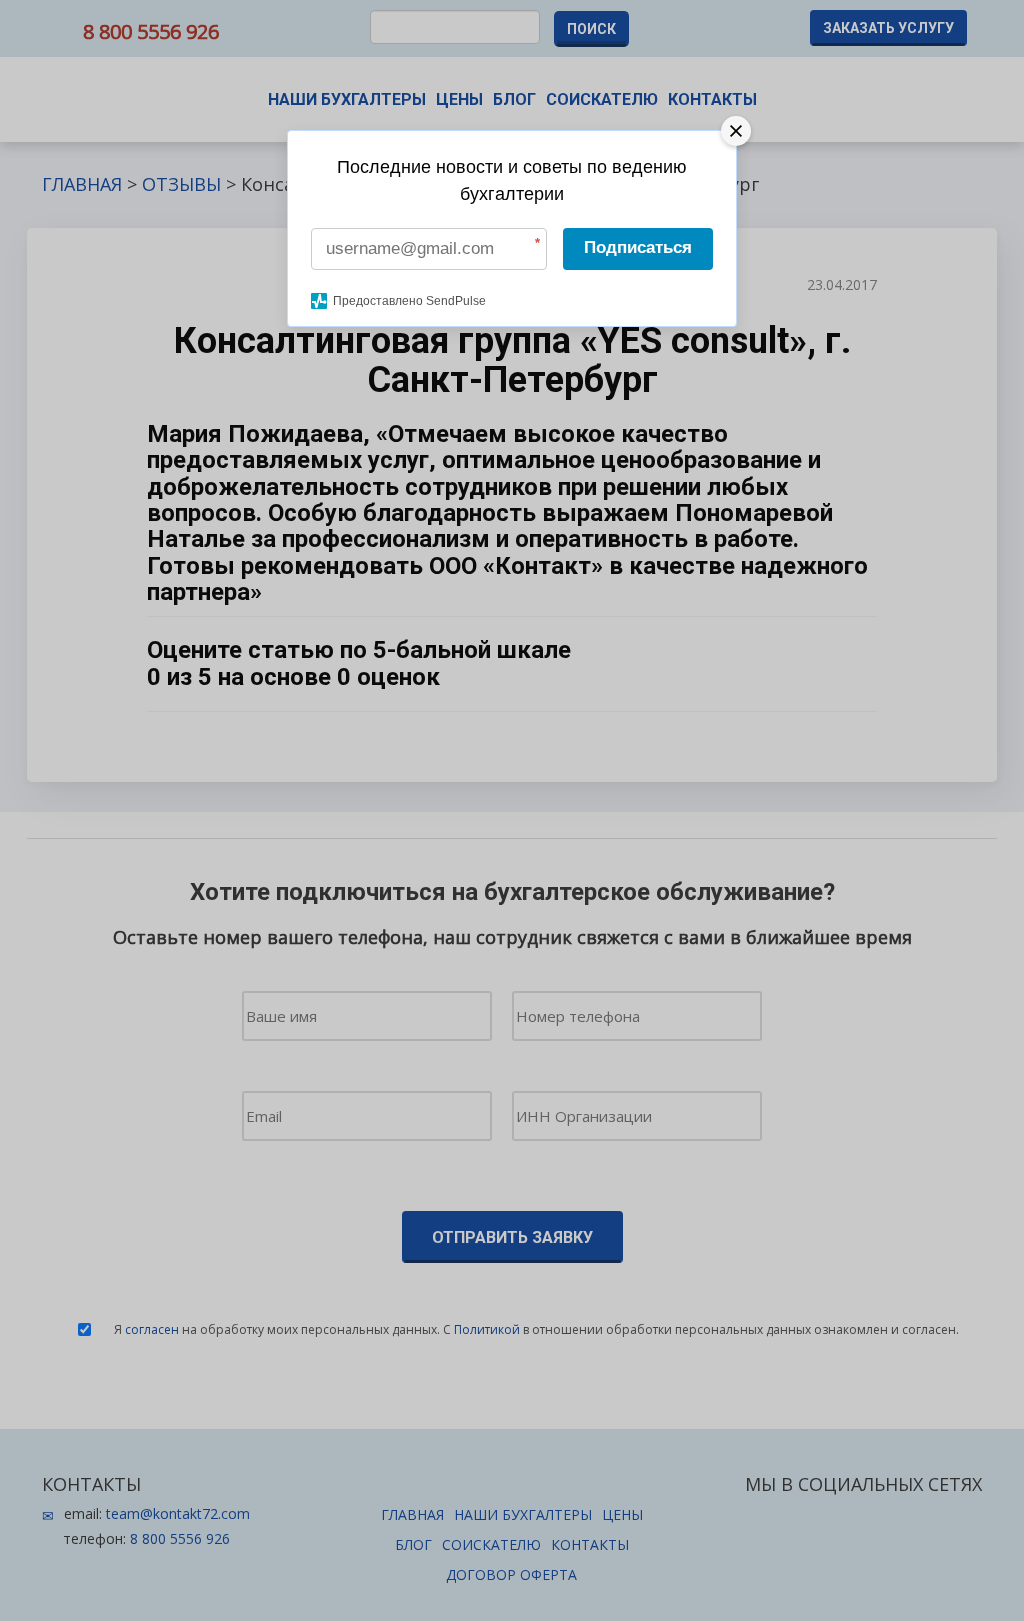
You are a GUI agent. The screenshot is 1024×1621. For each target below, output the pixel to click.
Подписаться (638, 247)
